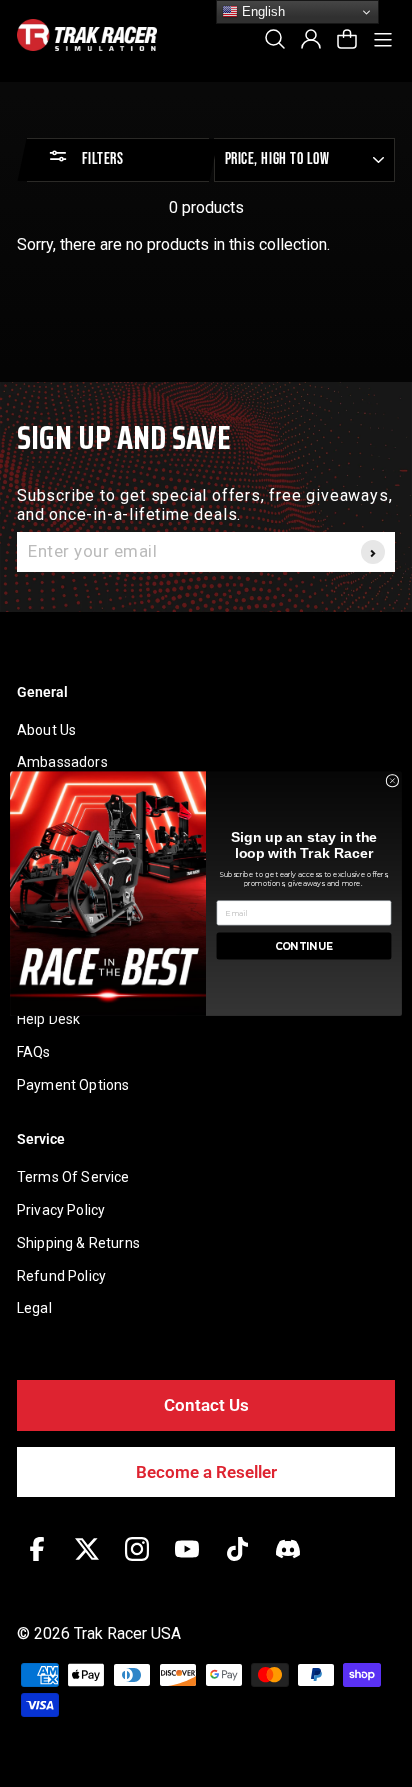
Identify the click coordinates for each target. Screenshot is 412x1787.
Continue (304, 946)
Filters (100, 159)
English (261, 11)
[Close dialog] (392, 780)
